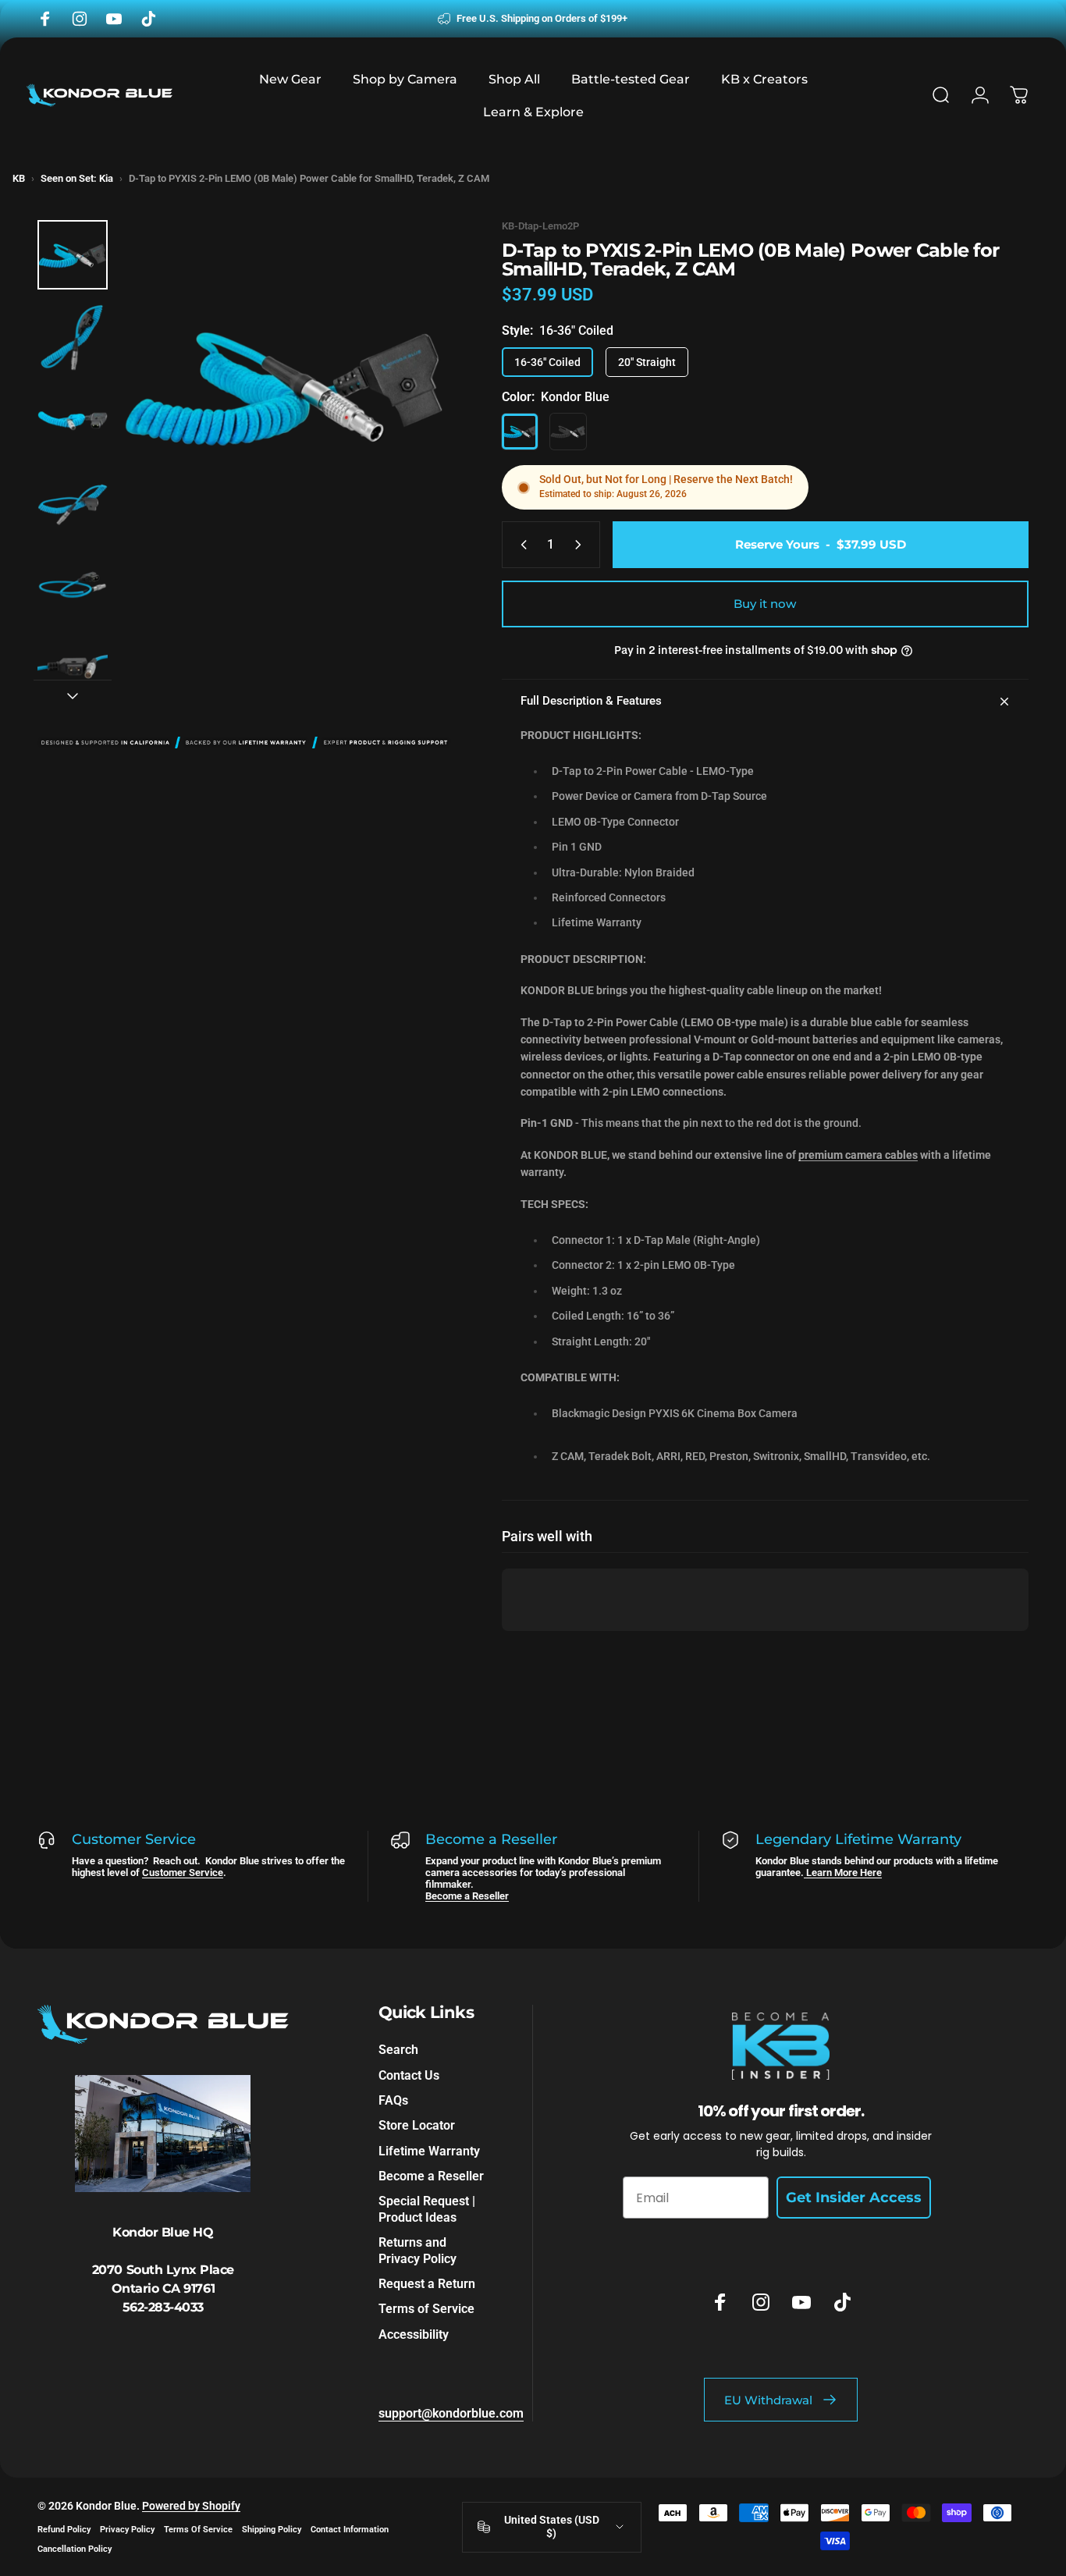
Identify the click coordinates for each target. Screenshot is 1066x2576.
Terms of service (198, 2530)
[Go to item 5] (73, 585)
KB (19, 178)
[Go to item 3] (73, 421)
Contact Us (409, 2075)
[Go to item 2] (73, 338)
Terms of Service (426, 2309)
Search (398, 2050)
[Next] (410, 413)
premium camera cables (858, 1155)
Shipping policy (272, 2530)
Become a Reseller (467, 1896)
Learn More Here (843, 1872)
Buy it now (765, 604)
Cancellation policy (75, 2549)
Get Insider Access (854, 2198)
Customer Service (183, 1872)
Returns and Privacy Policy (418, 2250)
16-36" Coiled (547, 362)
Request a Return (427, 2284)
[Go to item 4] (73, 503)
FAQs (393, 2100)
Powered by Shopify (191, 2506)
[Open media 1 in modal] (286, 386)
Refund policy (64, 2530)
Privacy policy (127, 2530)
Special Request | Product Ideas (427, 2210)
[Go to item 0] (73, 255)
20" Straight (647, 362)
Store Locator (417, 2126)
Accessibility (414, 2334)
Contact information (350, 2530)
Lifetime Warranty (429, 2151)
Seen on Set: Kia (77, 178)
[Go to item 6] (73, 668)
